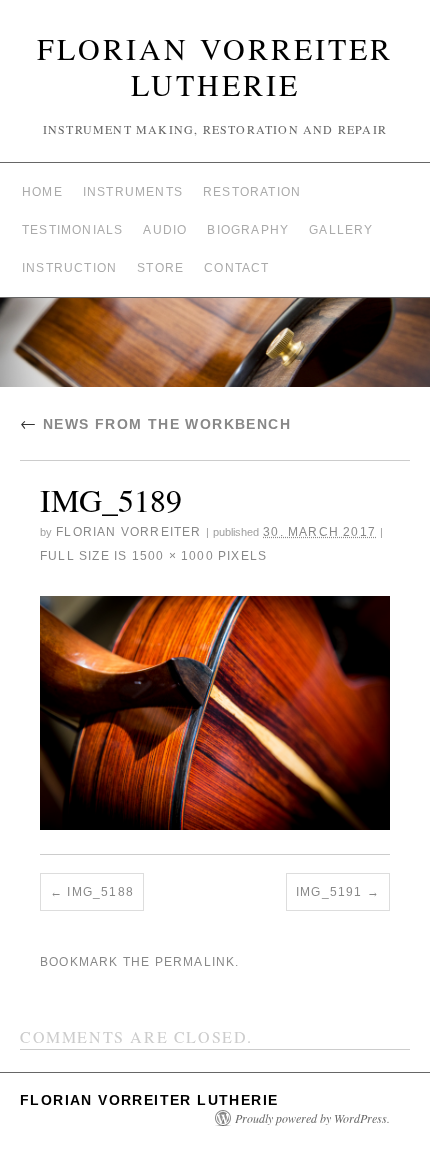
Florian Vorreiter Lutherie (215, 66)
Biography (248, 230)
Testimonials (72, 230)
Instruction (69, 268)
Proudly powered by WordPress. (312, 1118)
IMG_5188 (100, 892)
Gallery (341, 230)
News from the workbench (155, 424)
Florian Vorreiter (128, 532)
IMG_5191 (329, 892)
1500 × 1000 (173, 556)
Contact (236, 268)
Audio (165, 230)
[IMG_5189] (215, 712)
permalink (195, 962)
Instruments (133, 192)
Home (42, 192)
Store (160, 268)
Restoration (252, 192)
